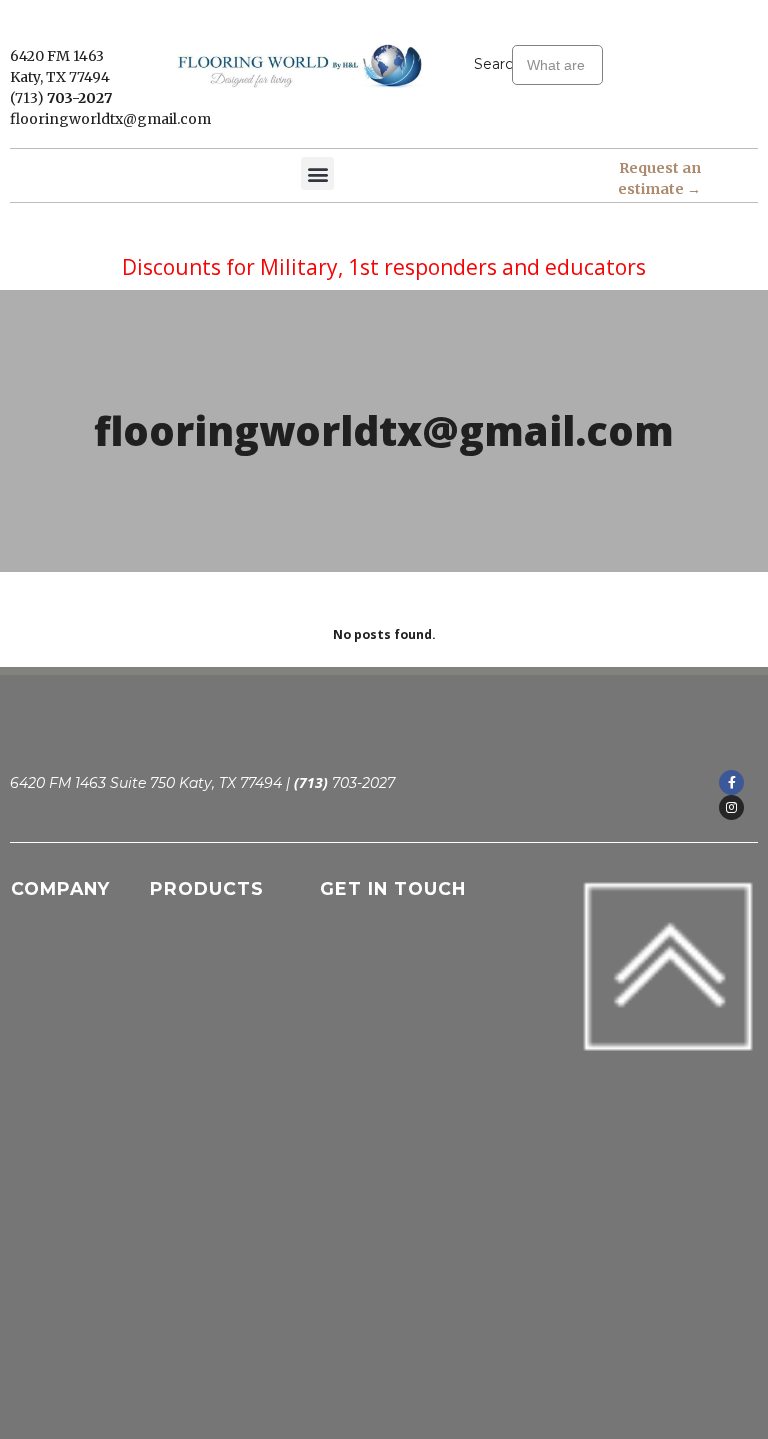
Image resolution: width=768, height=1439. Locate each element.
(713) (28, 98)
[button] (317, 173)
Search (493, 64)
